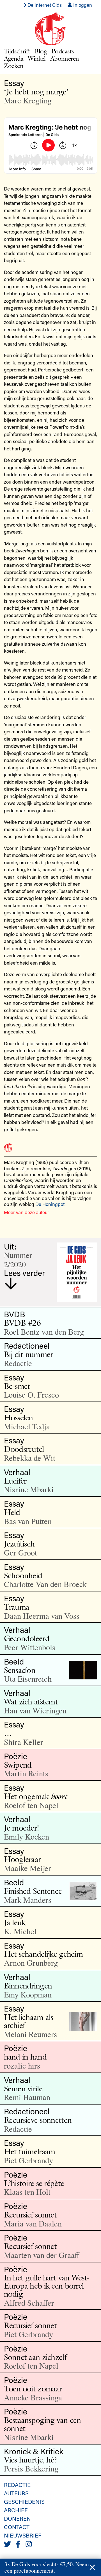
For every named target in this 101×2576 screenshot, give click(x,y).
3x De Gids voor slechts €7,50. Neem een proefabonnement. (47, 2567)
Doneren (17, 2518)
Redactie (17, 2485)
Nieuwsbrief (23, 2535)
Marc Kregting (28, 100)
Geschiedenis (24, 2502)
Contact (17, 2527)
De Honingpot (50, 1204)
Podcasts (62, 51)
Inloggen (82, 5)
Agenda (14, 58)
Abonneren (65, 58)
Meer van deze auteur (27, 1212)
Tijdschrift (17, 51)
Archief (16, 2510)
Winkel (37, 58)
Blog (41, 51)
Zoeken (14, 66)
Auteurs (16, 2493)
